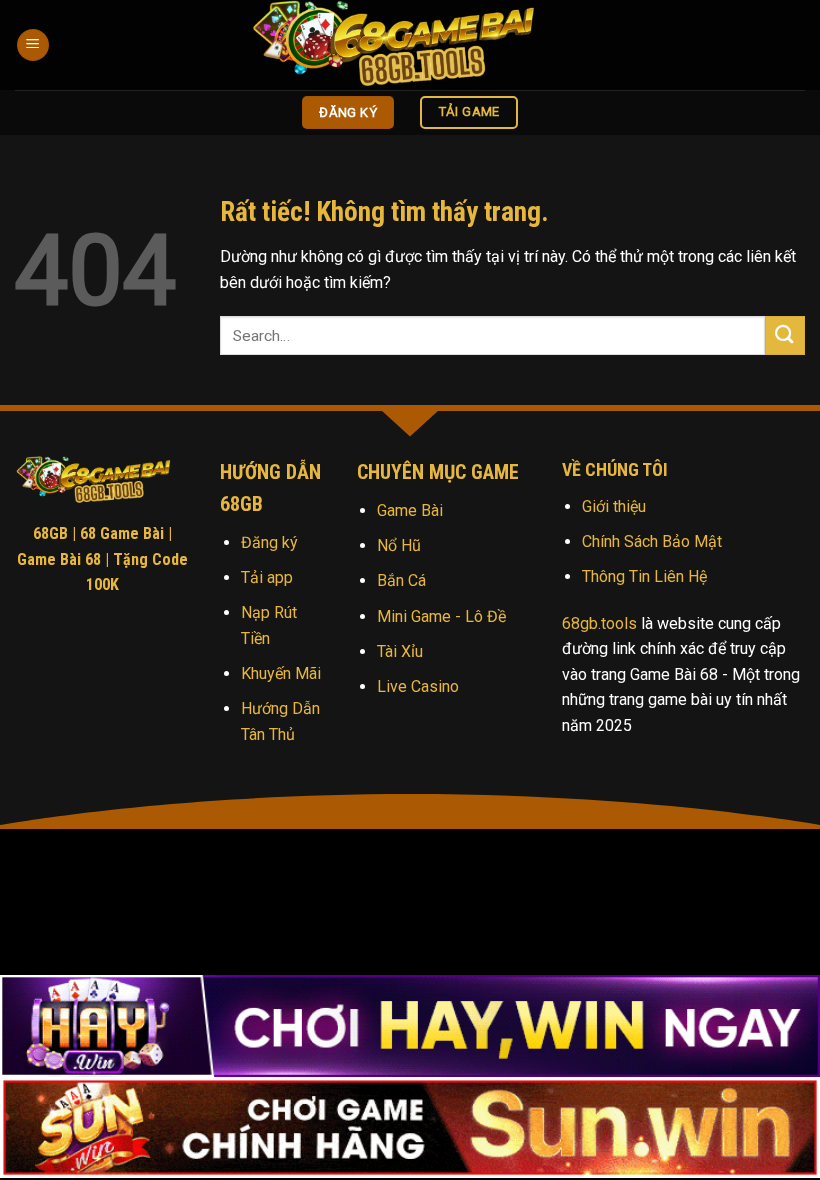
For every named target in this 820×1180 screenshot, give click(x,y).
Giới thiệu (614, 506)
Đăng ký (269, 542)
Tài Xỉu (400, 651)
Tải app (267, 577)
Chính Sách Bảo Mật (652, 541)
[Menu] (33, 45)
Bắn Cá (401, 580)
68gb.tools (599, 623)
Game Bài (410, 510)
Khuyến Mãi (281, 673)
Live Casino (418, 686)
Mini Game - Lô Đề (441, 616)
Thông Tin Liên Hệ (644, 576)
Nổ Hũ (399, 545)
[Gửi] (785, 335)
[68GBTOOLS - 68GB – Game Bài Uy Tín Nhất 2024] (410, 45)
